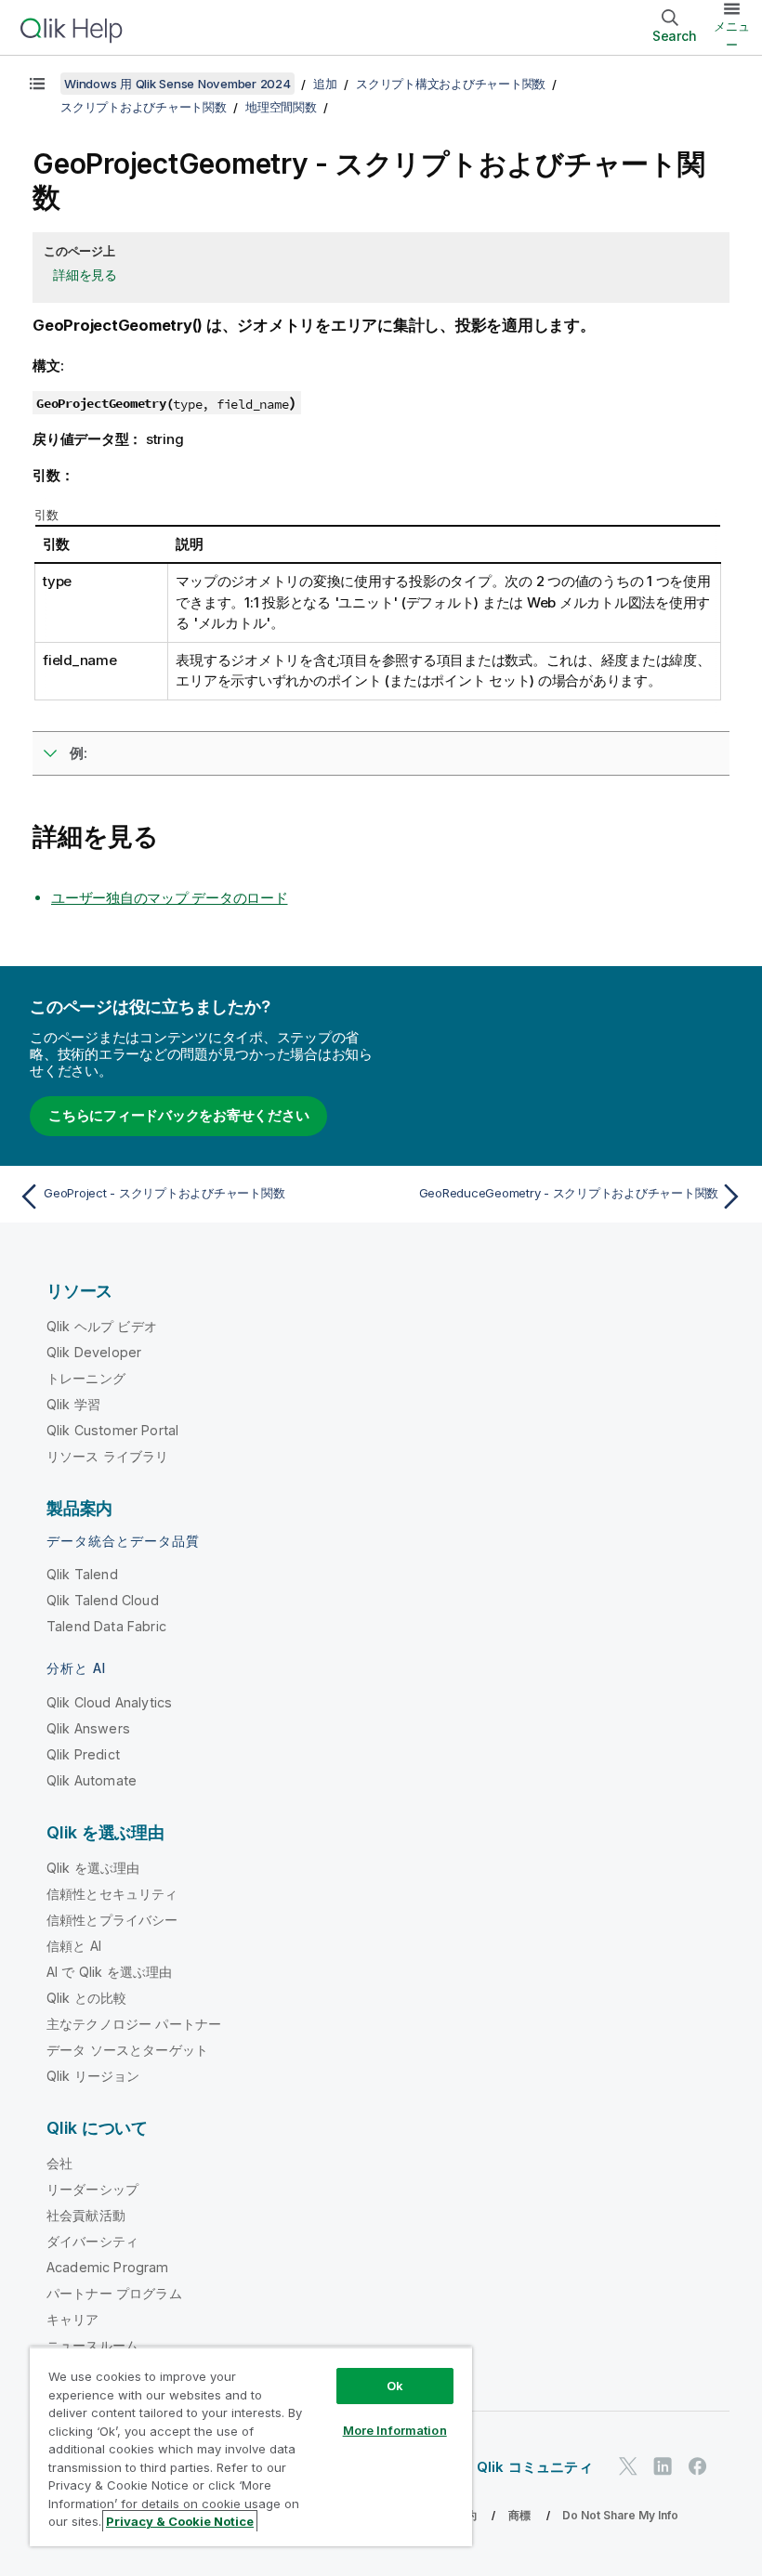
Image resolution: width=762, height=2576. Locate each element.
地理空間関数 (281, 107)
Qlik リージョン (93, 2076)
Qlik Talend (82, 1574)
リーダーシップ (92, 2189)
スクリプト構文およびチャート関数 (451, 84)
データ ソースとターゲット (127, 2050)
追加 (325, 84)
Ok (395, 2386)
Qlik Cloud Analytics (109, 1702)
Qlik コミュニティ (535, 2467)
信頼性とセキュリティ (112, 1894)
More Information (395, 2430)
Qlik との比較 (86, 1998)
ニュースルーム (92, 2345)
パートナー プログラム (114, 2293)
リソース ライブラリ (108, 1456)
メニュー (732, 35)
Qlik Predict (83, 1754)
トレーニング (86, 1378)
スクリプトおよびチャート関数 (144, 107)
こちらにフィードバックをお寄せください (178, 1115)
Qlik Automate (92, 1780)
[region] (251, 2446)
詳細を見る (85, 275)
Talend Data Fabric (106, 1626)
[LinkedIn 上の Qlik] (663, 2466)
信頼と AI (74, 1946)
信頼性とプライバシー (112, 1920)
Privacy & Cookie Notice (180, 2521)
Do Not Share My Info (620, 2515)
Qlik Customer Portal (112, 1430)
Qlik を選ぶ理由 (93, 1868)
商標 (519, 2515)
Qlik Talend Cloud (103, 1600)
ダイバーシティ (92, 2241)
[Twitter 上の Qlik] (628, 2466)
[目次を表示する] (37, 84)
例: (79, 753)
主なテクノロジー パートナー (134, 2024)
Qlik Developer (94, 1352)
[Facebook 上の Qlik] (698, 2466)
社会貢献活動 (86, 2215)
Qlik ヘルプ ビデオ (102, 1326)
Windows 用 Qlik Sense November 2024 (177, 84)
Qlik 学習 (73, 1404)
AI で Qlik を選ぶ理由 (109, 1972)
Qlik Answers (88, 1728)
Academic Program (108, 2267)
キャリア (73, 2319)
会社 (59, 2163)
